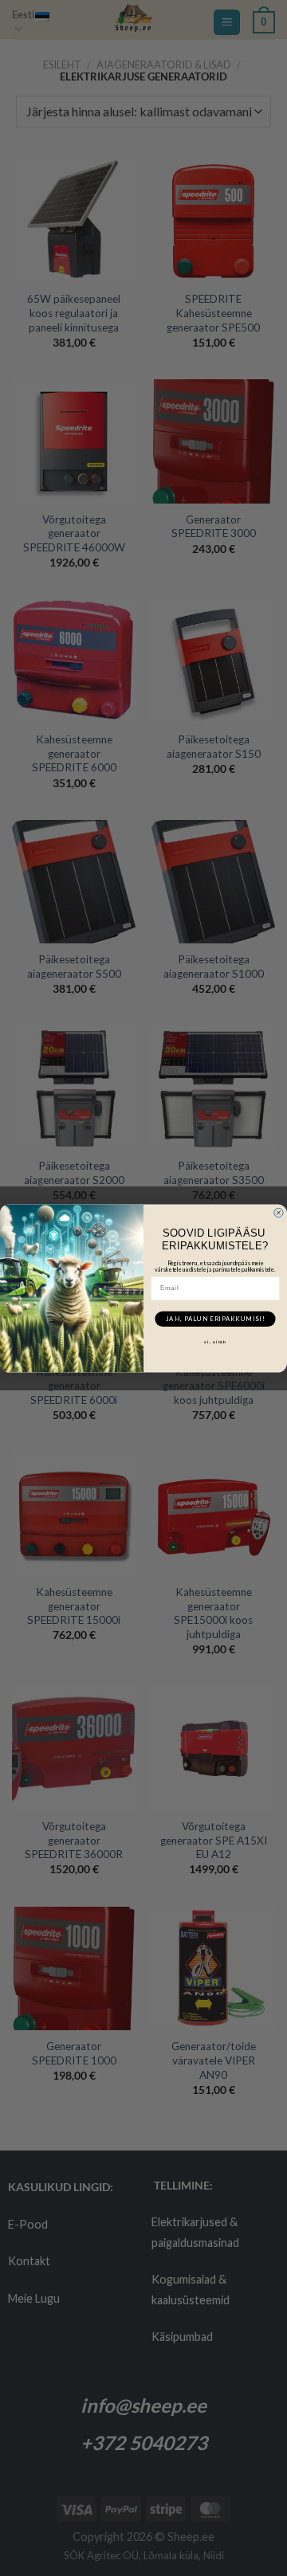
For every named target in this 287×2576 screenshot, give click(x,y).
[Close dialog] (279, 1213)
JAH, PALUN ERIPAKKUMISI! (215, 1318)
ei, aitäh (215, 1341)
